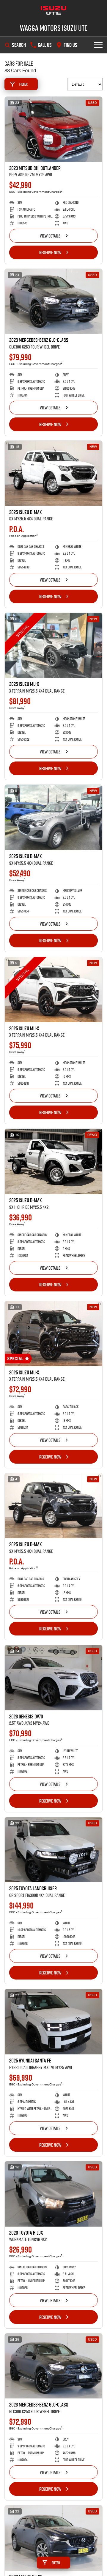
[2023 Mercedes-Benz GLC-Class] (53, 302)
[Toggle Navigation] (98, 45)
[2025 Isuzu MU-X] (53, 646)
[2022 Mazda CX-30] (53, 2538)
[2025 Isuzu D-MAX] (53, 473)
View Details (50, 236)
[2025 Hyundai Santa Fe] (53, 2022)
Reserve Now (50, 252)
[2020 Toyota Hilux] (53, 2194)
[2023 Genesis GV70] (53, 1678)
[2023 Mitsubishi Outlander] (53, 129)
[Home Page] (53, 10)
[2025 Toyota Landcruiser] (53, 1850)
